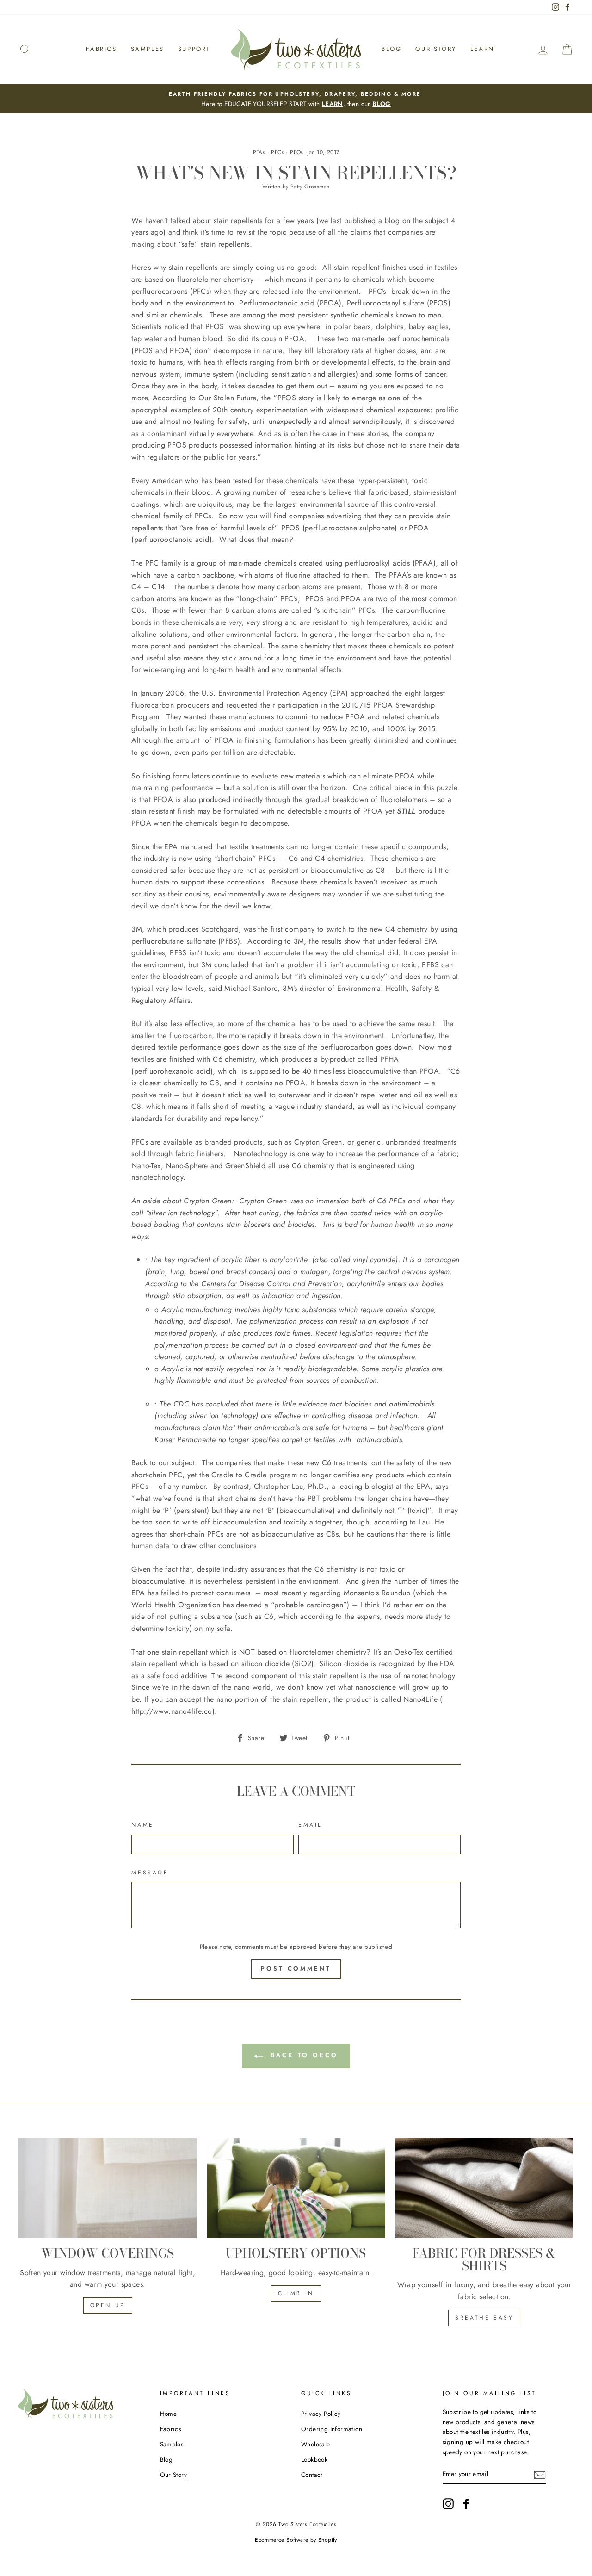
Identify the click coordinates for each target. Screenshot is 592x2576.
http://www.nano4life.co (172, 1711)
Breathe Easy (484, 2318)
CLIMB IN (296, 2293)
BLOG (382, 104)
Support (194, 49)
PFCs (277, 152)
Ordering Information (332, 2429)
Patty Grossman (310, 187)
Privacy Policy (321, 2414)
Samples (148, 49)
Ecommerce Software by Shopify (296, 2540)
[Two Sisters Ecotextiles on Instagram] (448, 2504)
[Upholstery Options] (296, 2188)
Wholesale (316, 2444)
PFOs (297, 152)
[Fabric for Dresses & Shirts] (484, 2188)
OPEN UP (108, 2305)
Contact (312, 2475)
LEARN (333, 104)
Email (310, 1825)
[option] (296, 99)
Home (169, 2414)
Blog (392, 49)
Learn (482, 49)
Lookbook (314, 2459)
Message (150, 1873)
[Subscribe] (540, 2474)
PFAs (259, 152)
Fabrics (101, 49)
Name (142, 1825)
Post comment (296, 1969)
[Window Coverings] (108, 2188)
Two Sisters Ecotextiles (307, 2524)
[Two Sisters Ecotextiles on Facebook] (466, 2504)
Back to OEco (302, 2055)
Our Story (436, 49)
